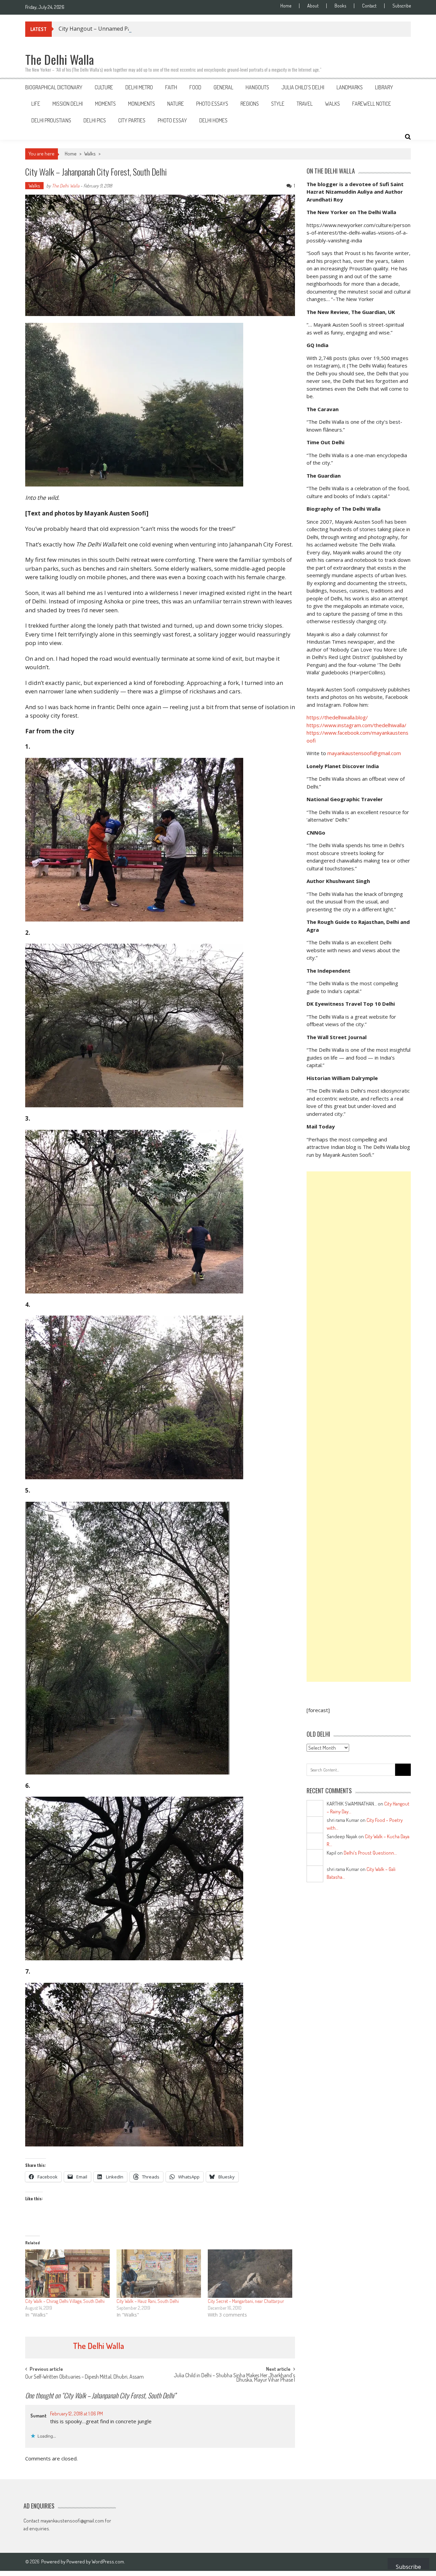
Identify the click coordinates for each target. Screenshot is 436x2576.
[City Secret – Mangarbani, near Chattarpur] (250, 2274)
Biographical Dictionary (54, 87)
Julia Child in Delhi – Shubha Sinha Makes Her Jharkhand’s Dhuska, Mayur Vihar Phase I (234, 2378)
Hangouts (257, 87)
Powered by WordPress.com (95, 2562)
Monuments (142, 104)
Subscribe (402, 6)
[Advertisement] (359, 1427)
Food (195, 87)
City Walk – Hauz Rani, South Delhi (148, 2301)
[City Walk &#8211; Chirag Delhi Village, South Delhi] (67, 2274)
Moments (105, 104)
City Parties (132, 120)
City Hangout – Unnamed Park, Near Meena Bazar (123, 29)
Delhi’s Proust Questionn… (370, 1853)
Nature (176, 104)
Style (278, 104)
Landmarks (350, 87)
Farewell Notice (372, 104)
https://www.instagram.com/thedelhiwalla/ (356, 725)
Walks (332, 104)
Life (36, 104)
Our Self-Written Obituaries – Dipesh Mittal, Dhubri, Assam (84, 2377)
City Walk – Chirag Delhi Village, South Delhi (65, 2301)
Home (286, 6)
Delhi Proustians (51, 120)
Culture (104, 87)
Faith (171, 87)
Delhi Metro (139, 87)
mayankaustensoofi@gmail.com (364, 753)
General (223, 87)
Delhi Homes (213, 120)
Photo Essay (172, 120)
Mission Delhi (68, 104)
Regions (250, 104)
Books (340, 6)
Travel (305, 104)
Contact (369, 6)
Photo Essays (212, 104)
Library (384, 87)
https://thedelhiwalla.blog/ (337, 717)
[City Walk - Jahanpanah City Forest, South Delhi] (160, 405)
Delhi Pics (95, 120)
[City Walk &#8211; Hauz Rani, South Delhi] (159, 2274)
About (313, 6)
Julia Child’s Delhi (303, 87)
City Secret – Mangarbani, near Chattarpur (246, 2301)
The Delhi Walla (66, 186)
